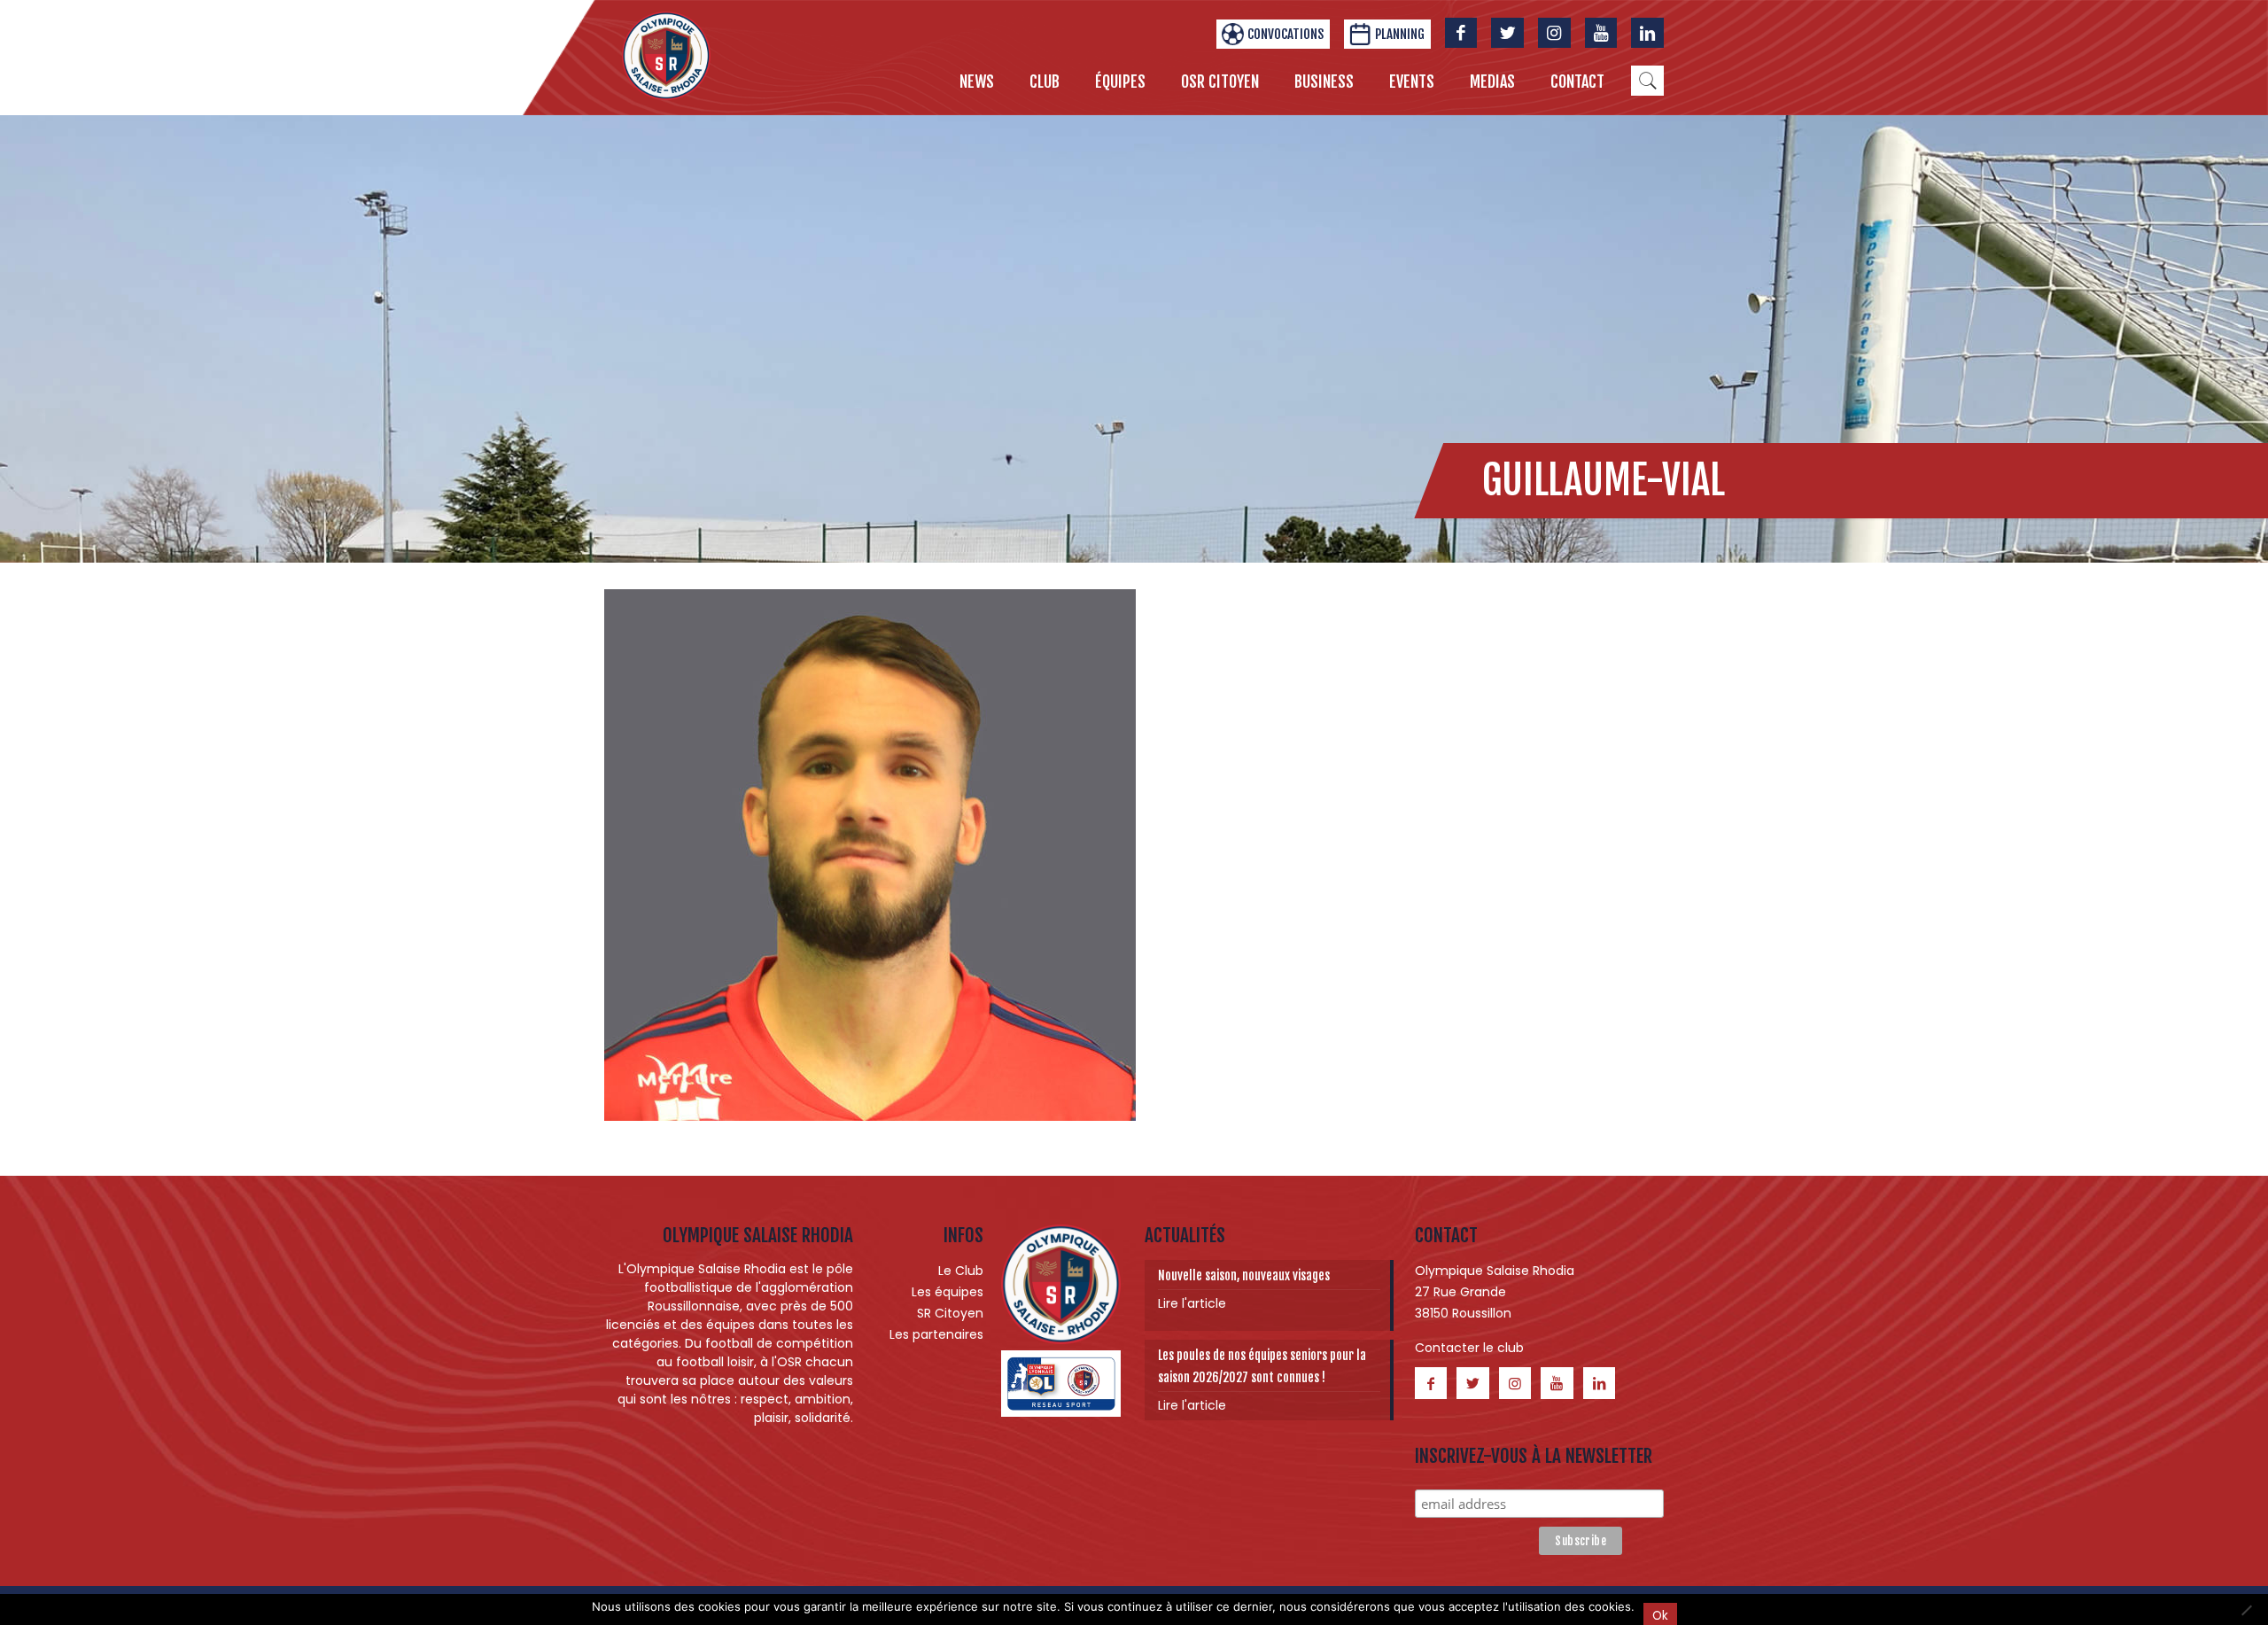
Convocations (1285, 34)
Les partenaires (936, 1334)
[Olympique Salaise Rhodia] (666, 55)
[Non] (2246, 1610)
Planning (1400, 34)
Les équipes (948, 1292)
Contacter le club (1469, 1348)
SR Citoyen (950, 1313)
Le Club (961, 1271)
